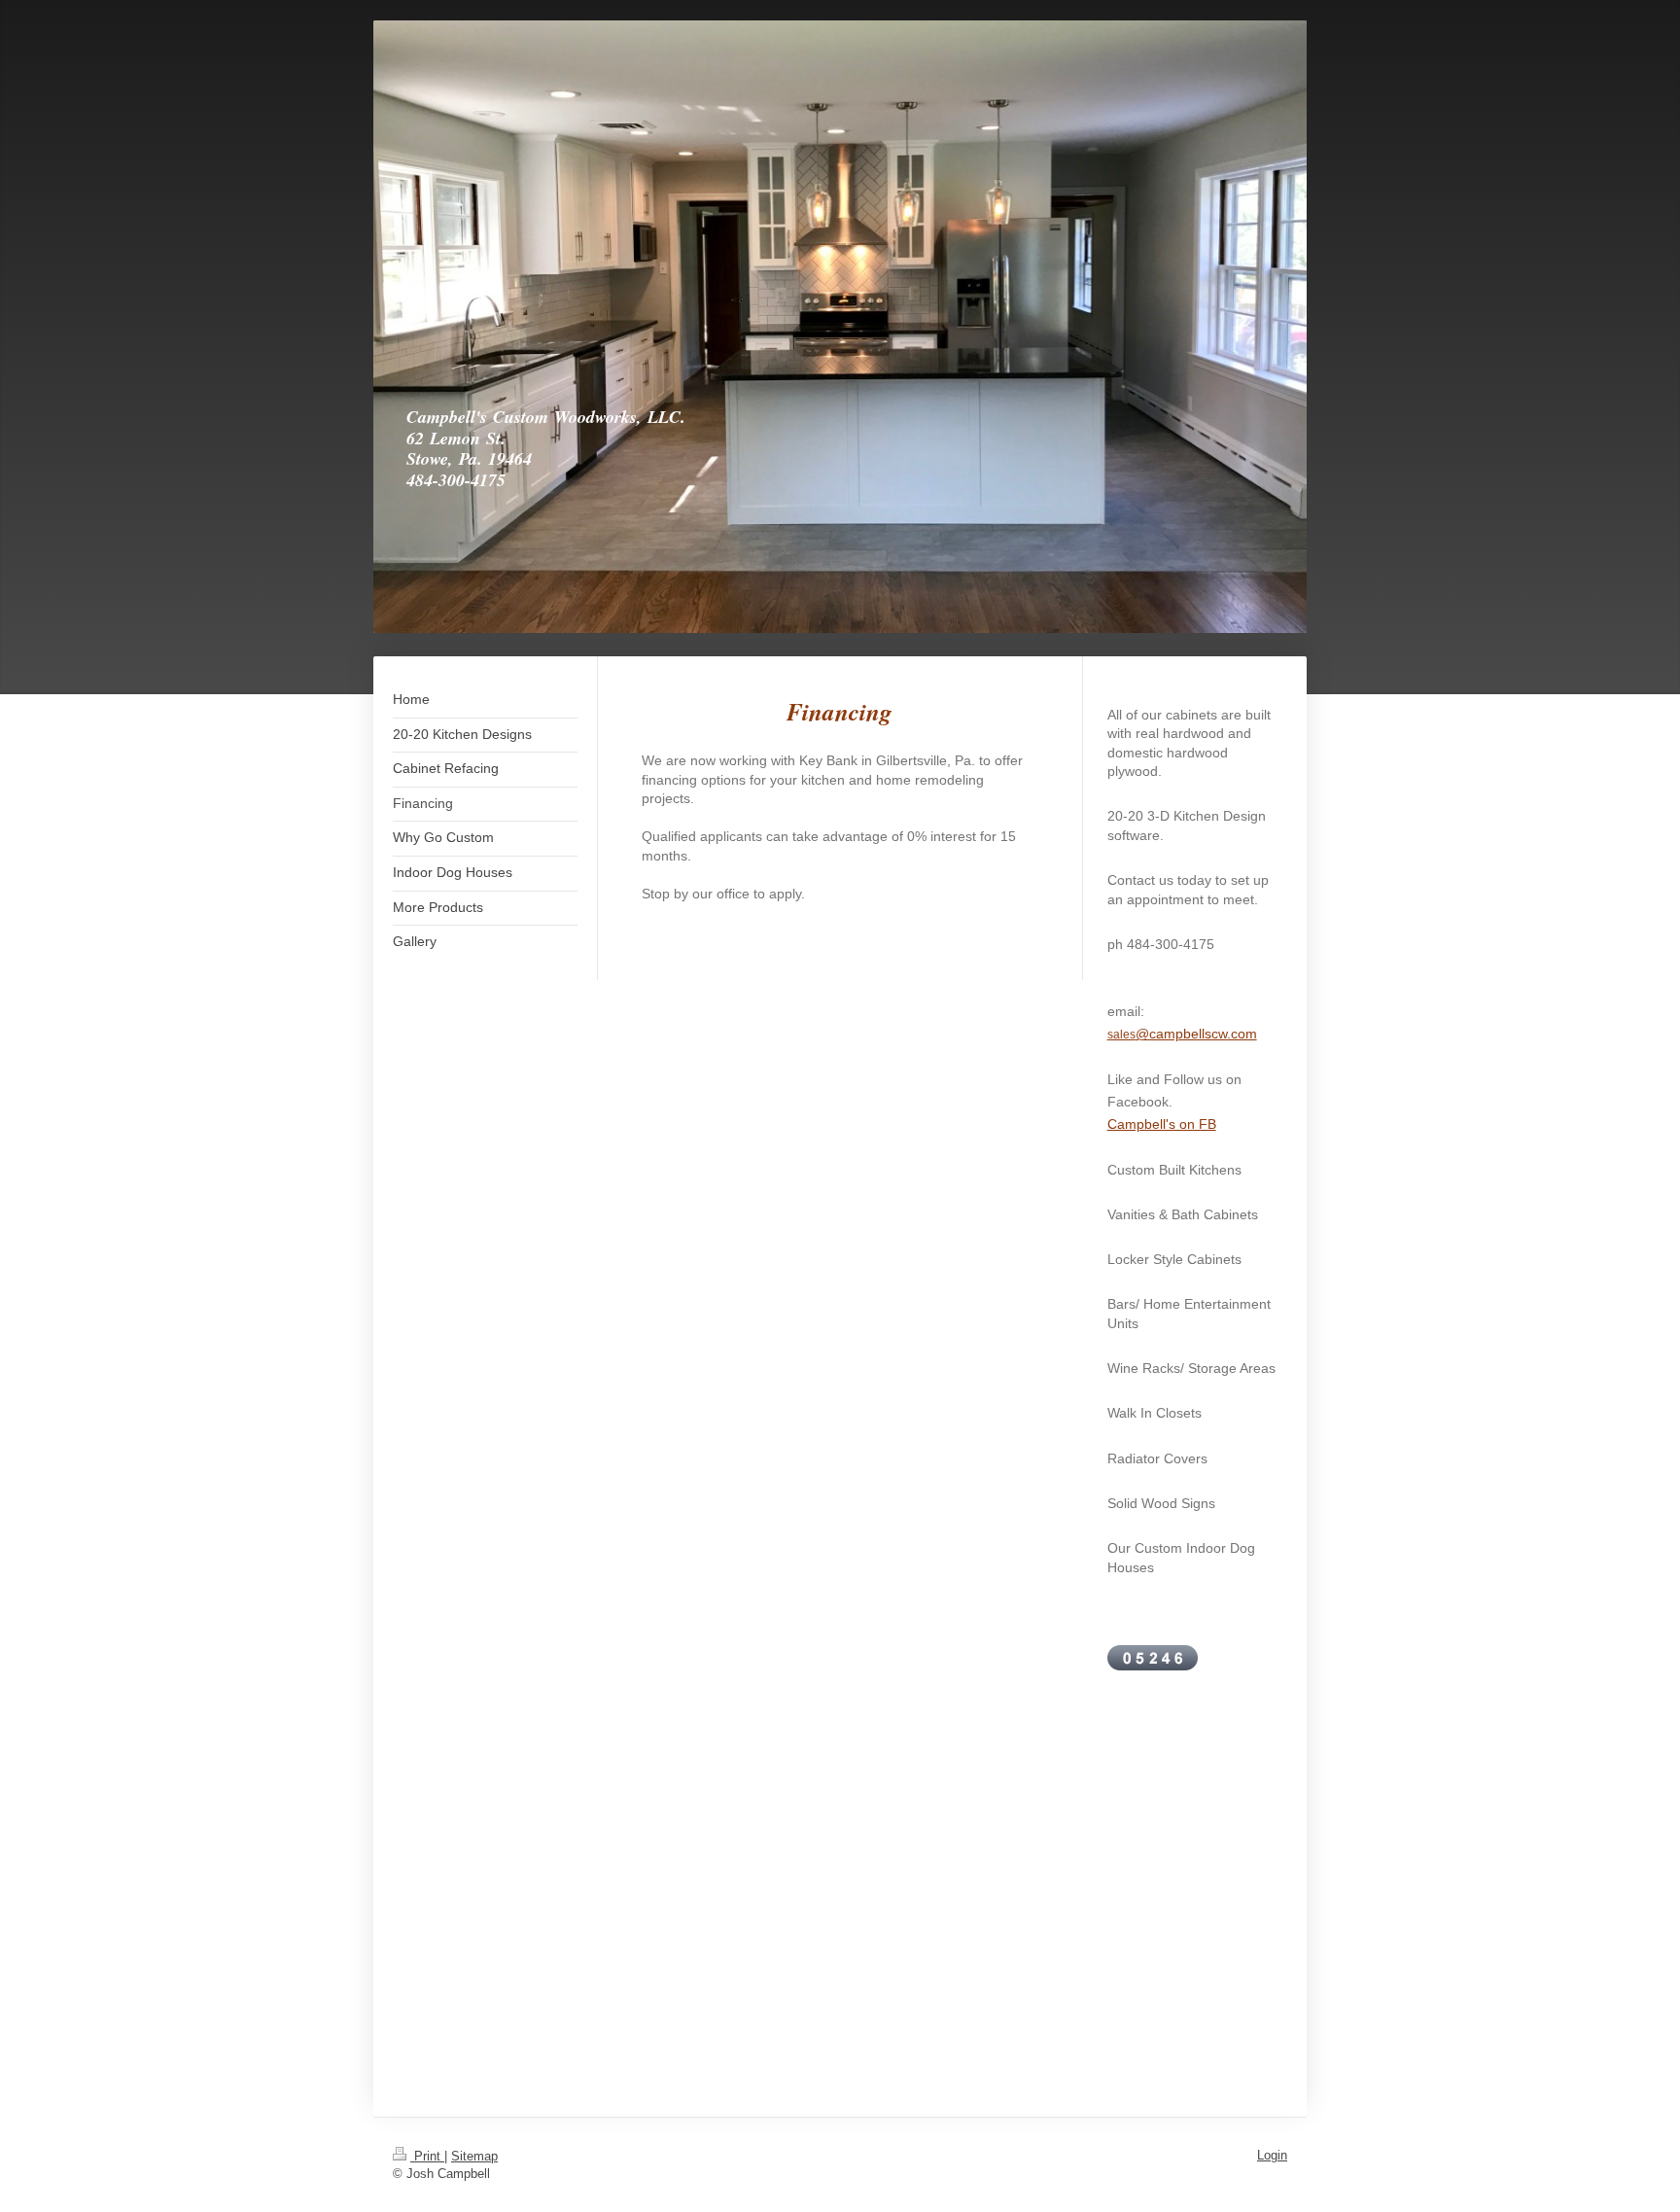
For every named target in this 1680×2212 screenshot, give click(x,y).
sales (1121, 1035)
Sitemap (474, 2156)
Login (1272, 2155)
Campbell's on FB (1162, 1124)
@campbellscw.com (1196, 1034)
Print (427, 2156)
